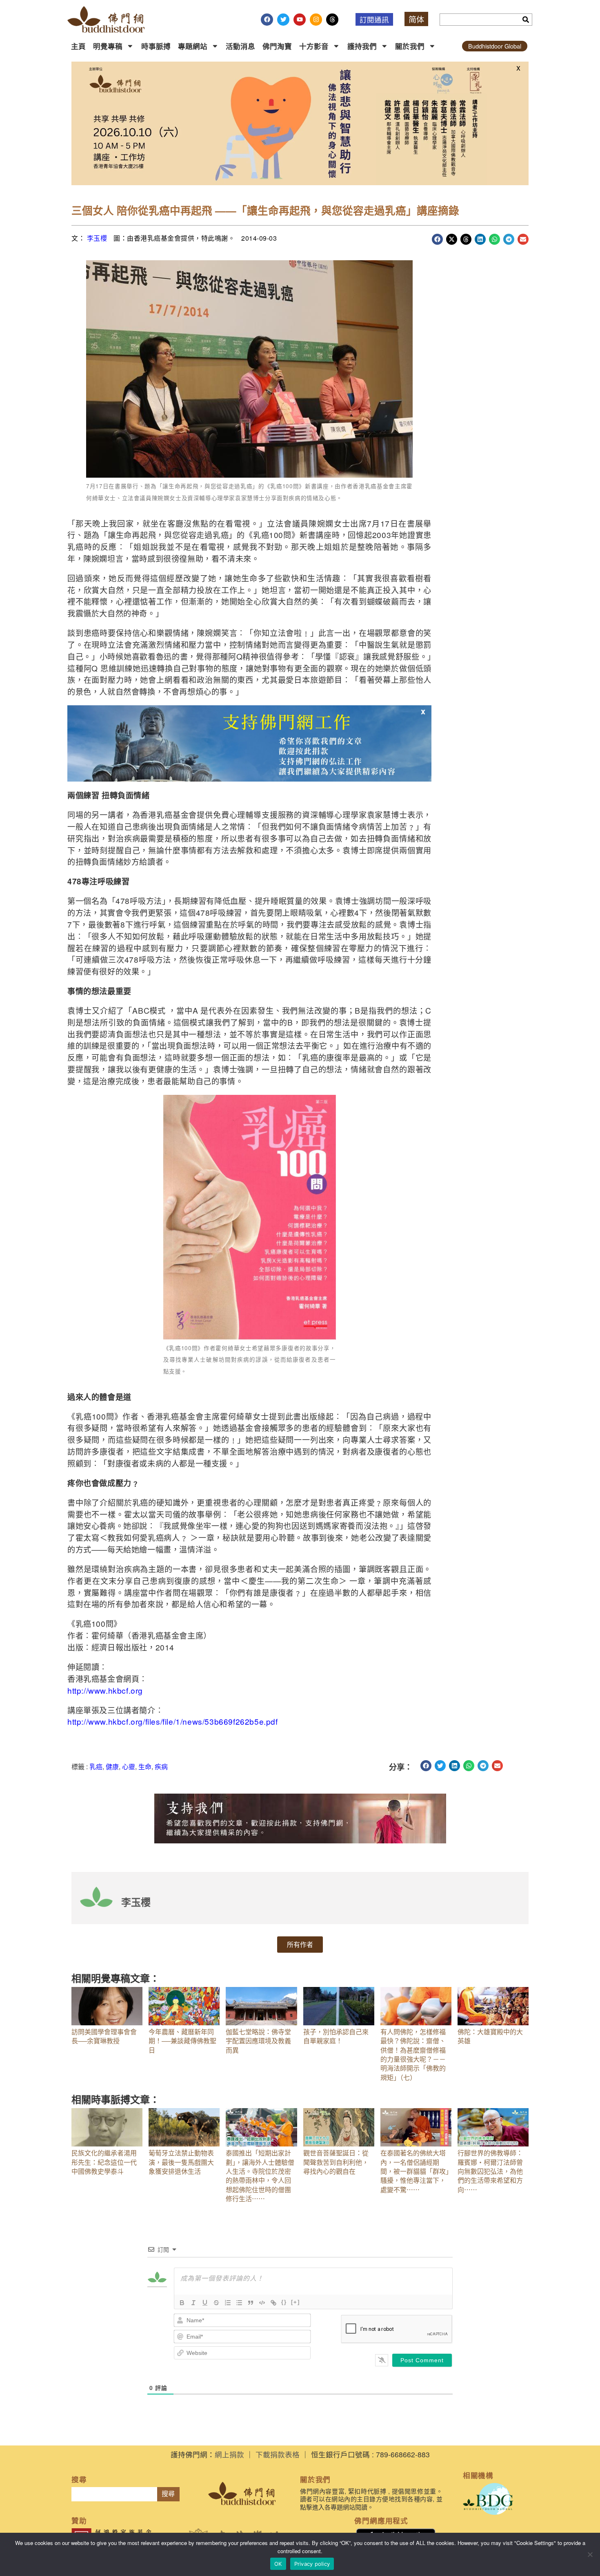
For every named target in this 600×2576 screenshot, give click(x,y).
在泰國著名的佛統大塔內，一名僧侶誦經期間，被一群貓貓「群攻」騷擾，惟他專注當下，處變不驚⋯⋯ (415, 2171)
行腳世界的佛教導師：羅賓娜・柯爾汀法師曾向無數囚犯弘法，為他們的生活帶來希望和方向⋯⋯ (490, 2171)
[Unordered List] (239, 2303)
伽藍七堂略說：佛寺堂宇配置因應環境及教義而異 (258, 2041)
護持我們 (362, 46)
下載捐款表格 (278, 2454)
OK (278, 2564)
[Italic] (193, 2303)
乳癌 (96, 1766)
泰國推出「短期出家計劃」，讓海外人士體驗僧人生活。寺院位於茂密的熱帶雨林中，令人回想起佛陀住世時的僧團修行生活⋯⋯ (260, 2176)
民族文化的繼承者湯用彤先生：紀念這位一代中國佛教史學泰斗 (104, 2162)
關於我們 (410, 46)
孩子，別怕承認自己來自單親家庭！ (336, 2036)
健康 (112, 1766)
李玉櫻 (97, 238)
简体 (416, 19)
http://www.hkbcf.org (105, 1690)
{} (284, 2302)
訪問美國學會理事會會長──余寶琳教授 (104, 2036)
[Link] (273, 2303)
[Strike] (216, 2303)
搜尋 (168, 2494)
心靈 (129, 1766)
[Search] (526, 20)
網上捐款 (229, 2454)
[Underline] (205, 2303)
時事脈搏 (156, 46)
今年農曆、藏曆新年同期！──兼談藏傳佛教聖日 (182, 2041)
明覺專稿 (108, 46)
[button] (437, 239)
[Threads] (332, 20)
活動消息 (240, 46)
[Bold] (182, 2303)
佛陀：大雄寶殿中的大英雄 (490, 2036)
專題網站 (193, 46)
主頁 (78, 46)
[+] (296, 2302)
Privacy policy (312, 2564)
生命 (145, 1766)
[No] (590, 2554)
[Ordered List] (228, 2303)
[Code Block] (262, 2303)
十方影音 (314, 46)
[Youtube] (300, 20)
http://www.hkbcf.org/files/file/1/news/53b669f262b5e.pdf (173, 1721)
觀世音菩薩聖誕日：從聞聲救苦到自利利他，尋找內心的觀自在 (336, 2162)
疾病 (161, 1766)
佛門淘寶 (277, 46)
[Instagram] (316, 20)
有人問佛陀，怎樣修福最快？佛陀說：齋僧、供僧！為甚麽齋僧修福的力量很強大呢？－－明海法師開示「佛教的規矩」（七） (413, 2054)
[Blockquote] (251, 2303)
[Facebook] (267, 20)
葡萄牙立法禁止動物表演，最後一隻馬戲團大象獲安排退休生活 (181, 2162)
